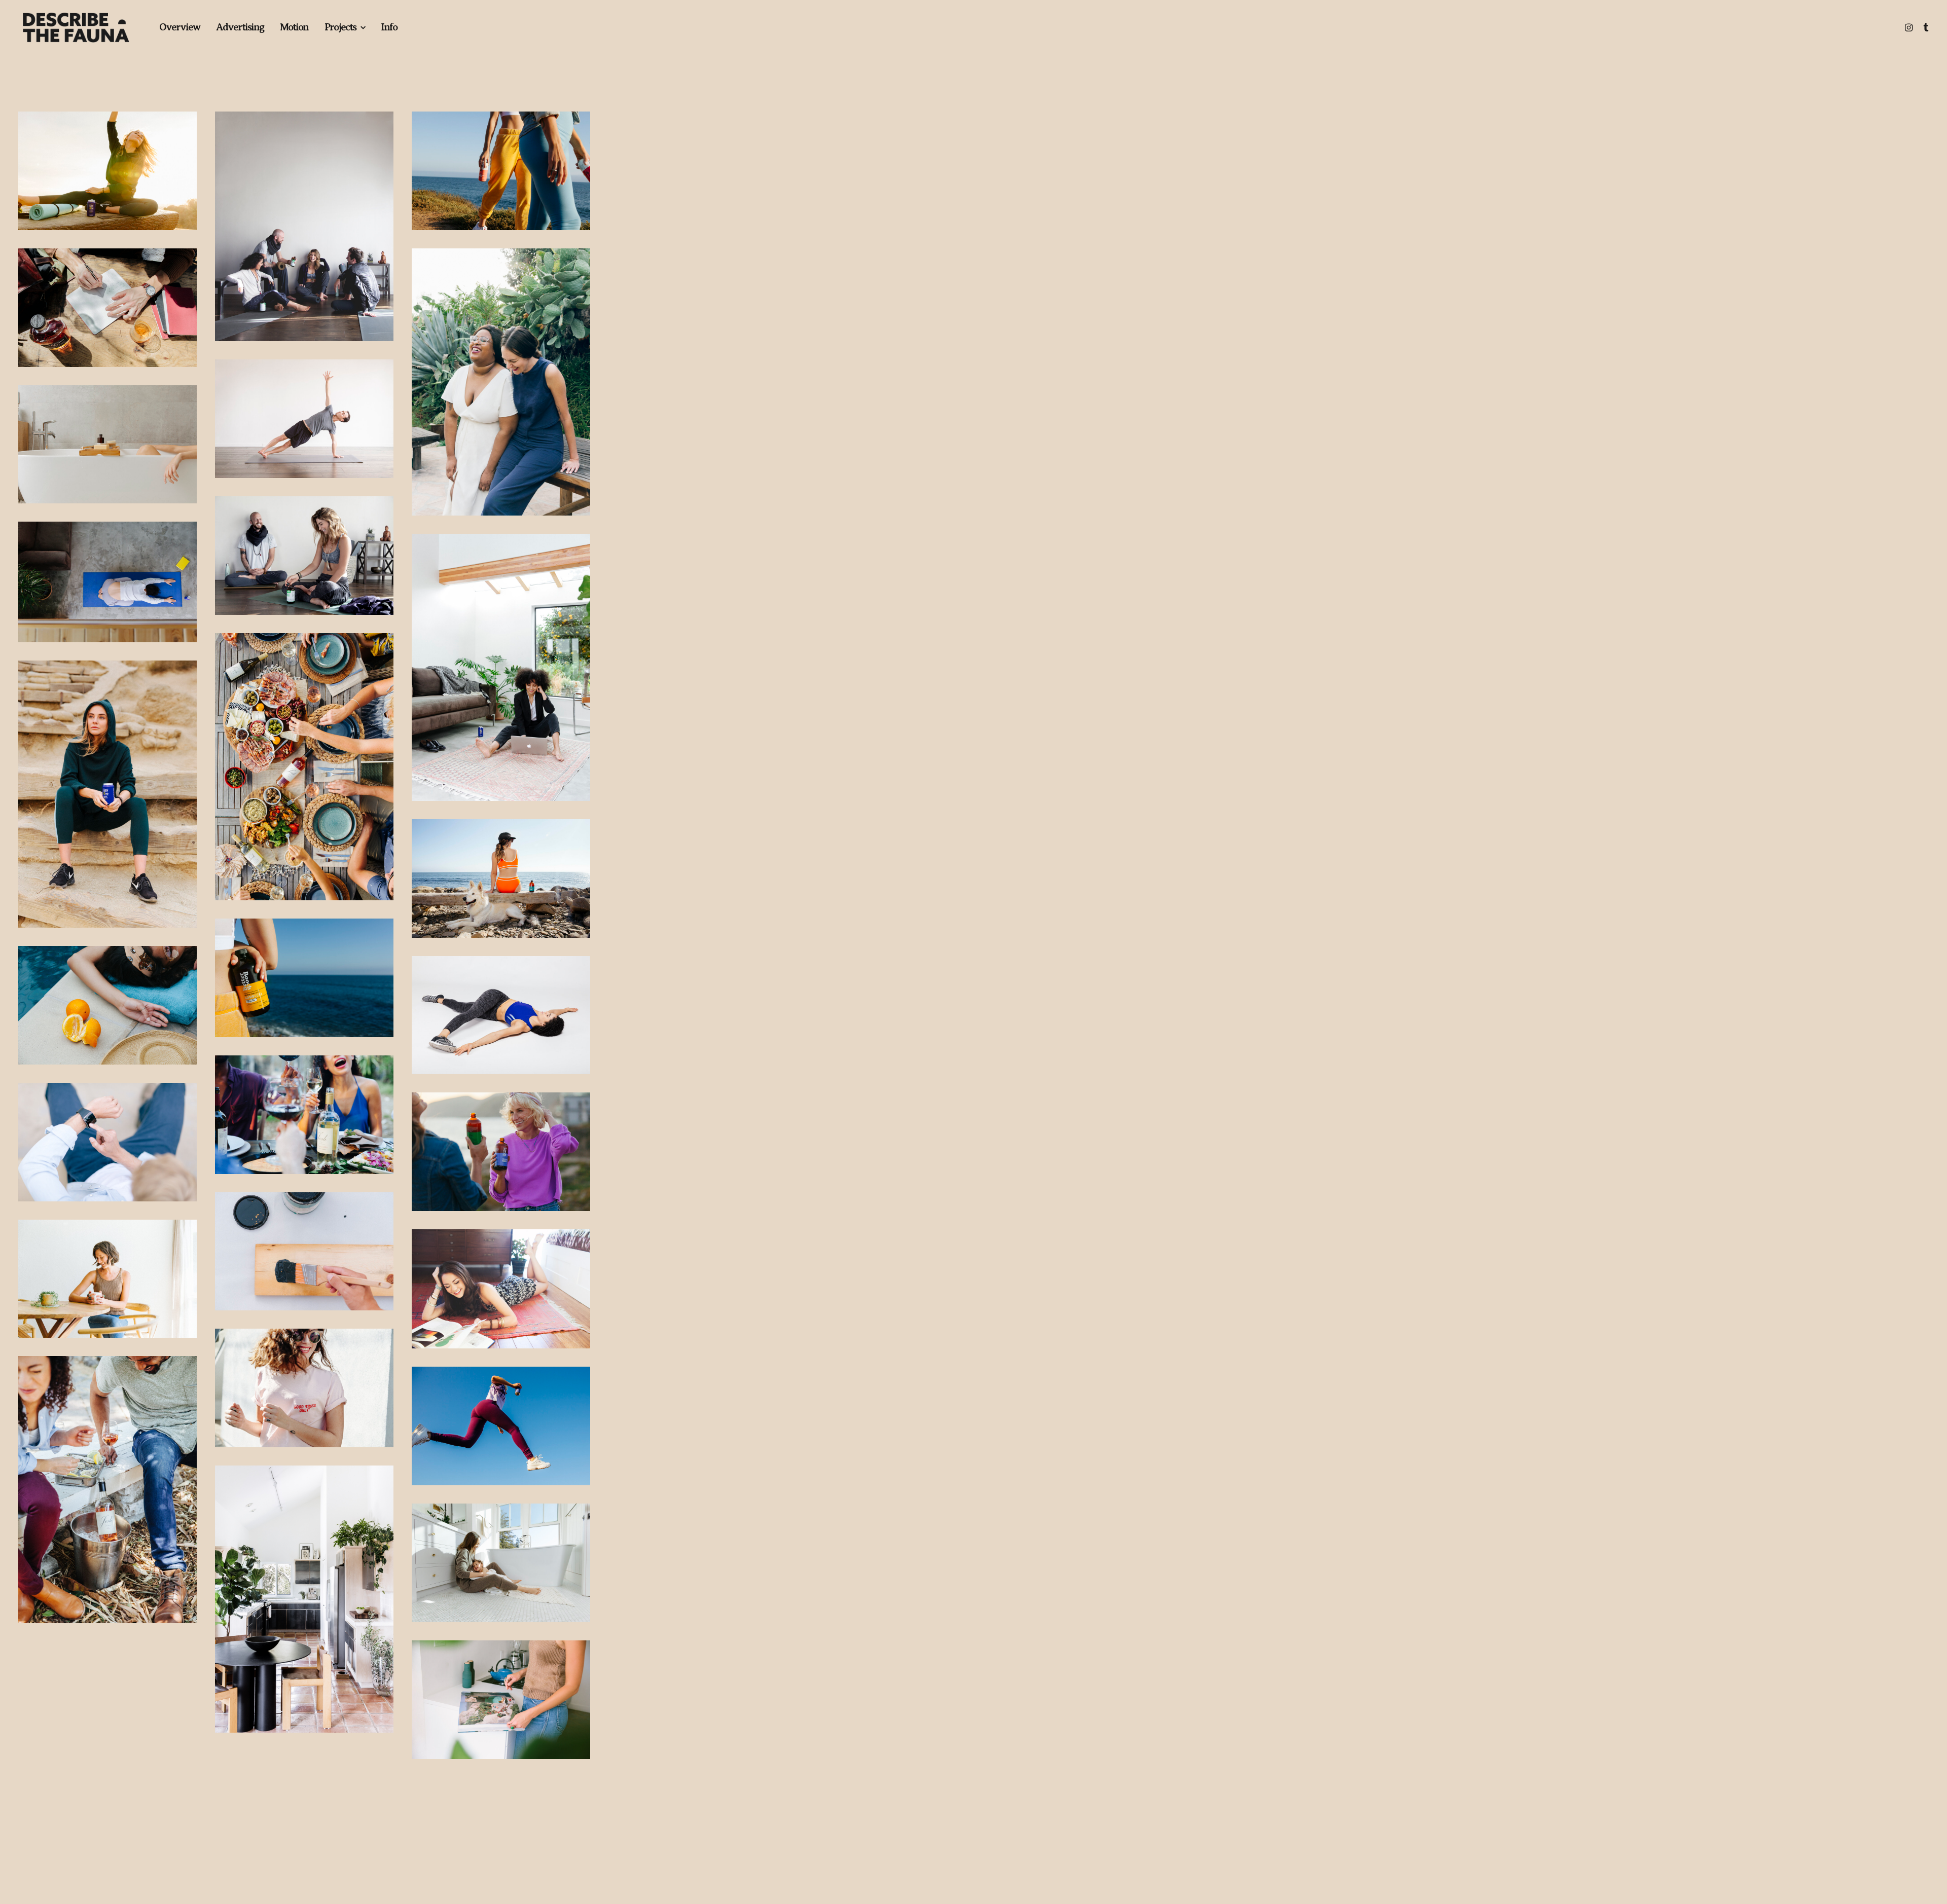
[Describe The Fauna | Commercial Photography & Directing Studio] (76, 27)
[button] (1910, 27)
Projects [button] (340, 27)
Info (389, 27)
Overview (179, 27)
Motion (294, 27)
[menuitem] (179, 27)
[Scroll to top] (1928, 1864)
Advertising (240, 27)
